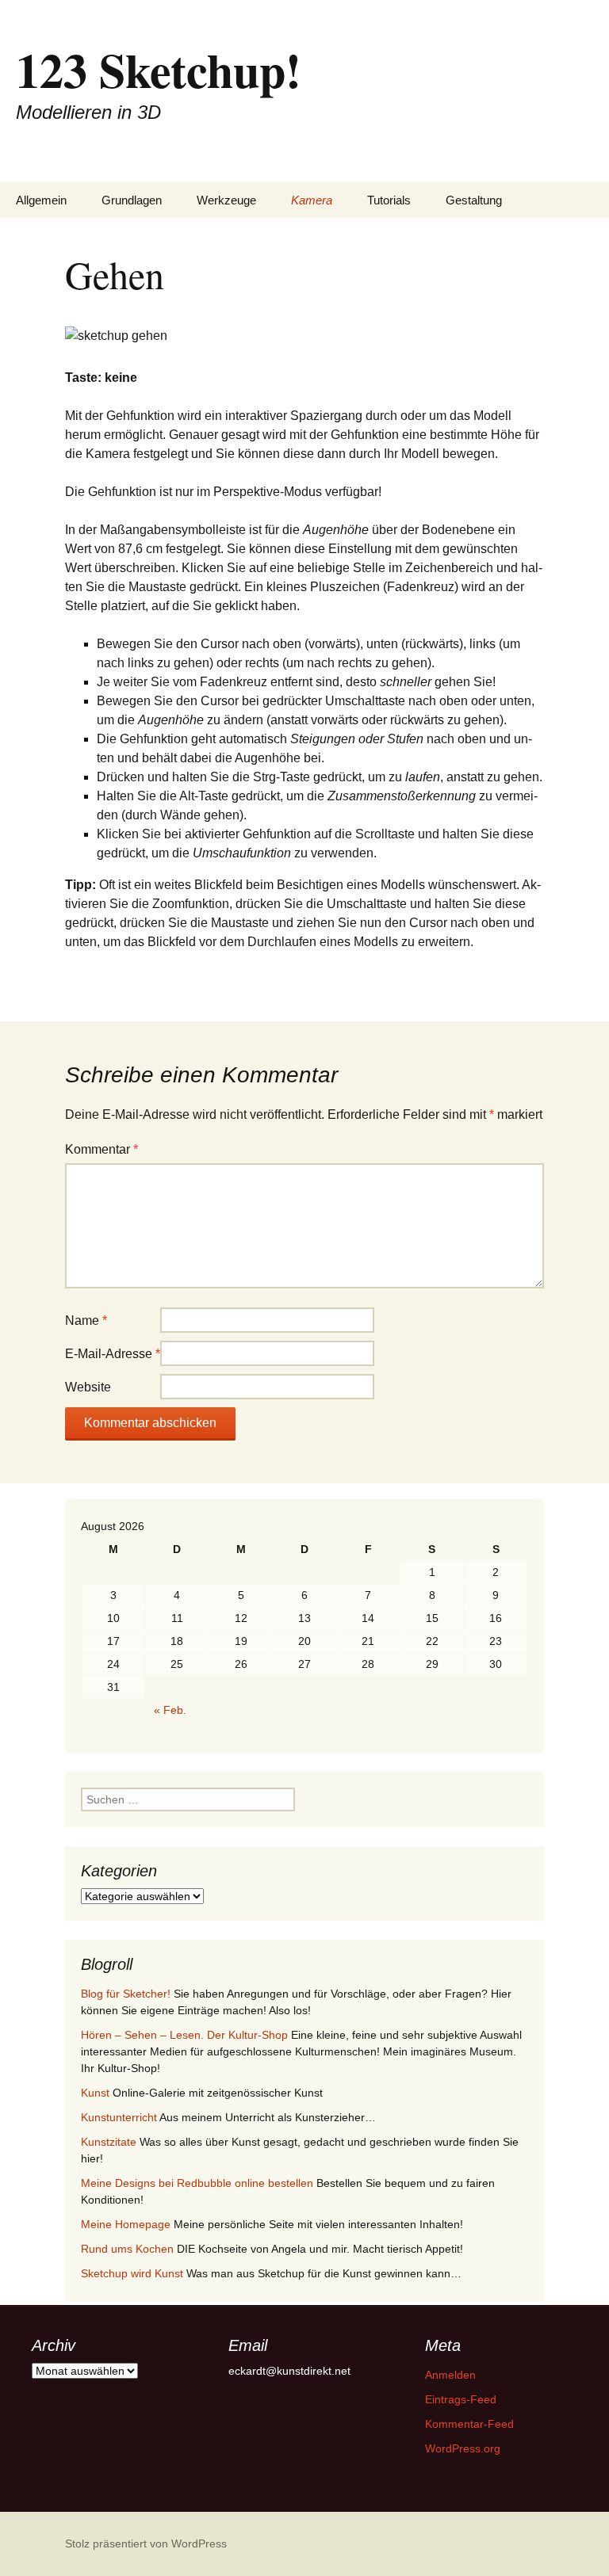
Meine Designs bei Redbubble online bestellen (197, 2183)
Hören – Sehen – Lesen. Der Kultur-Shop (184, 2035)
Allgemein (41, 200)
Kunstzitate (109, 2142)
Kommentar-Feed (469, 2424)
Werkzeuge (226, 200)
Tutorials (389, 200)
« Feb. (170, 1710)
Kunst (95, 2093)
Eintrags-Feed (461, 2399)
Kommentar (101, 1149)
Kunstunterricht (119, 2117)
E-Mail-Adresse (113, 1354)
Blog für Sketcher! (126, 1994)
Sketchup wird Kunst (132, 2273)
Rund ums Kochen (127, 2249)
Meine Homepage (126, 2224)
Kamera (312, 200)
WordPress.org (463, 2448)
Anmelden (450, 2375)
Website (88, 1387)
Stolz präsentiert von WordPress (146, 2544)
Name (86, 1320)
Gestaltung (474, 200)
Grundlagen (132, 200)
